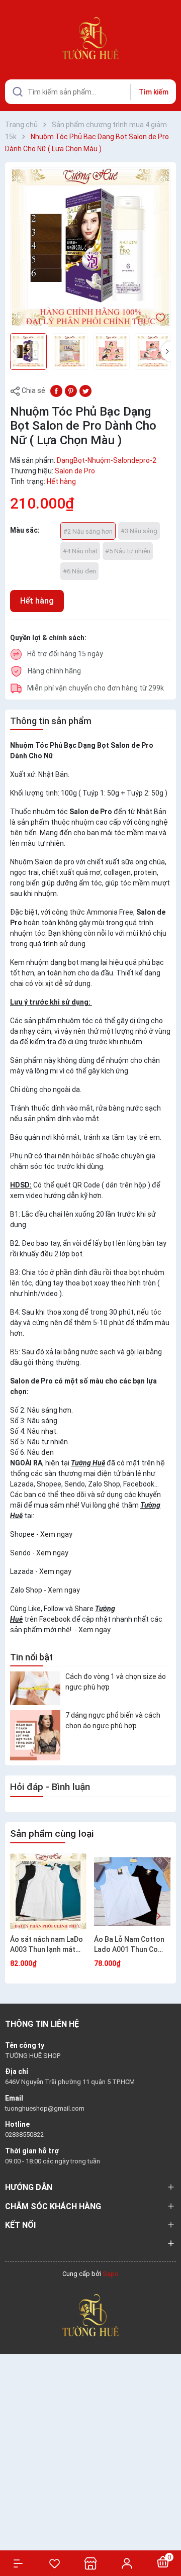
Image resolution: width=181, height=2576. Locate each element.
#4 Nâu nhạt (80, 551)
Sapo (111, 2274)
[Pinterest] (71, 390)
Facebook (55, 1619)
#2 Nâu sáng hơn (88, 531)
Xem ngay (56, 1534)
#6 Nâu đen (79, 571)
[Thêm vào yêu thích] (160, 317)
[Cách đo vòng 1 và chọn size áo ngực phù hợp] (35, 1688)
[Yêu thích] (54, 2563)
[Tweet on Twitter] (85, 390)
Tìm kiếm (154, 92)
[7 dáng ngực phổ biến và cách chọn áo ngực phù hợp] (35, 1735)
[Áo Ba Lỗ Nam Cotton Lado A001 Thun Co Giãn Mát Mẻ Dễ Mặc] (132, 1892)
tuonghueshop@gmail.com (45, 2108)
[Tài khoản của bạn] (127, 2563)
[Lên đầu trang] (168, 2532)
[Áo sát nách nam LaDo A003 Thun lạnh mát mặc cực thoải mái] (48, 1892)
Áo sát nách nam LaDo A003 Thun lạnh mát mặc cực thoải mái (47, 1945)
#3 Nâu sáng (139, 531)
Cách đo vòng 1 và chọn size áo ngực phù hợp (116, 1682)
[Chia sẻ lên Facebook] (56, 390)
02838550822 (24, 2135)
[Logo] (90, 2314)
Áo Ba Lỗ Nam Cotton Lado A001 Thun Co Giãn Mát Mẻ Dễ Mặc (129, 1945)
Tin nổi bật (31, 1657)
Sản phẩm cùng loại (52, 1834)
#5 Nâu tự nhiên (128, 551)
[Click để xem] (90, 248)
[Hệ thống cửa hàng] (90, 2563)
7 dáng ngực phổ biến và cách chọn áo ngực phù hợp (113, 1720)
